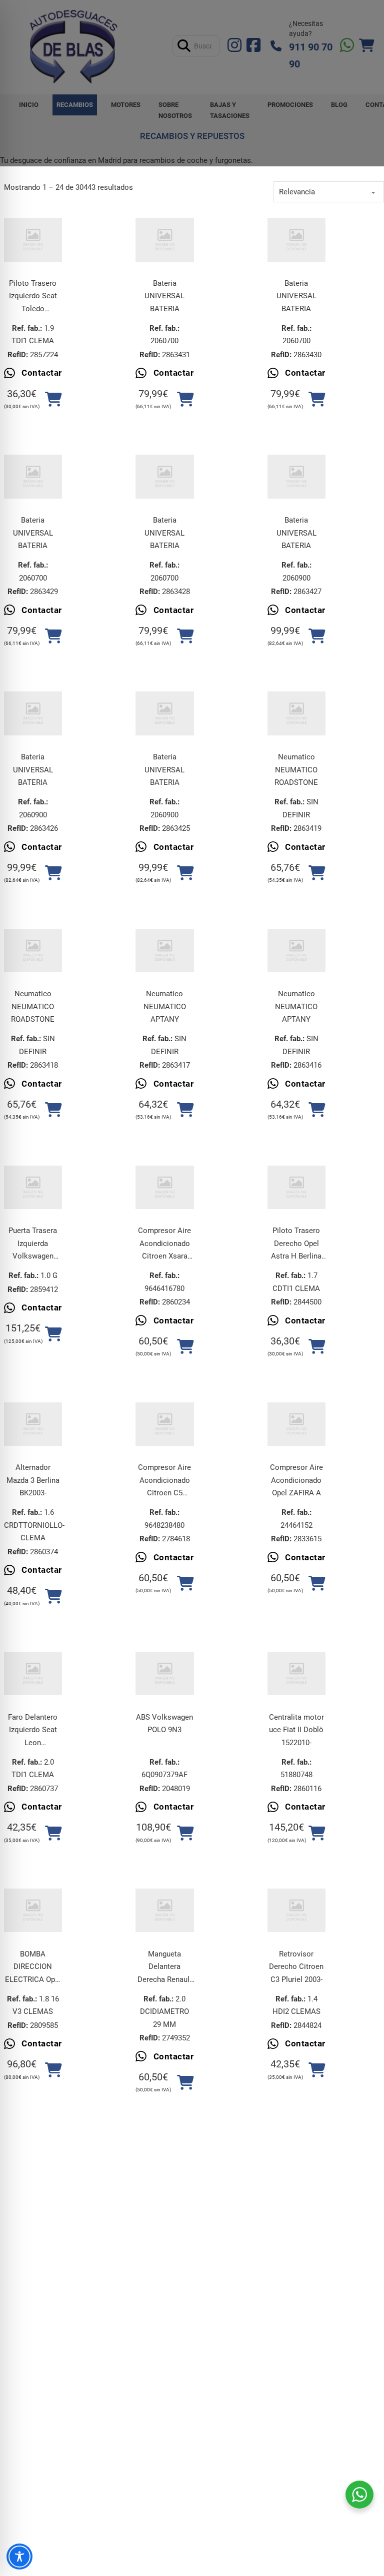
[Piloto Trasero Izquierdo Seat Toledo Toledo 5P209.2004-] (33, 240)
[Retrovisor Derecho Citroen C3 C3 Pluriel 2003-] (297, 1910)
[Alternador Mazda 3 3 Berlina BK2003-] (33, 1424)
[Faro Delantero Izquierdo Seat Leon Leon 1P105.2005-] (33, 1673)
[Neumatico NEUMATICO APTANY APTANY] (165, 951)
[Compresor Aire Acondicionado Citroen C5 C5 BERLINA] (165, 1424)
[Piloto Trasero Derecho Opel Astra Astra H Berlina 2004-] (297, 1187)
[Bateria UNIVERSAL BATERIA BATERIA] (165, 240)
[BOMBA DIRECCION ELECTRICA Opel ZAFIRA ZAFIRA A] (33, 1910)
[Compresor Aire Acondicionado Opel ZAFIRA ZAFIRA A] (297, 1424)
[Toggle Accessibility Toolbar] (19, 2557)
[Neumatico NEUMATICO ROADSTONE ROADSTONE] (297, 713)
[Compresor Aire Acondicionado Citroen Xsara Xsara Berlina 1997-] (165, 1187)
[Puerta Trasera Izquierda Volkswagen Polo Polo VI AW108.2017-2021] (33, 1187)
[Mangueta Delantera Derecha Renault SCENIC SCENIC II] (165, 1910)
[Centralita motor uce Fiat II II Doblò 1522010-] (297, 1673)
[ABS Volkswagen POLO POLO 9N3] (165, 1673)
